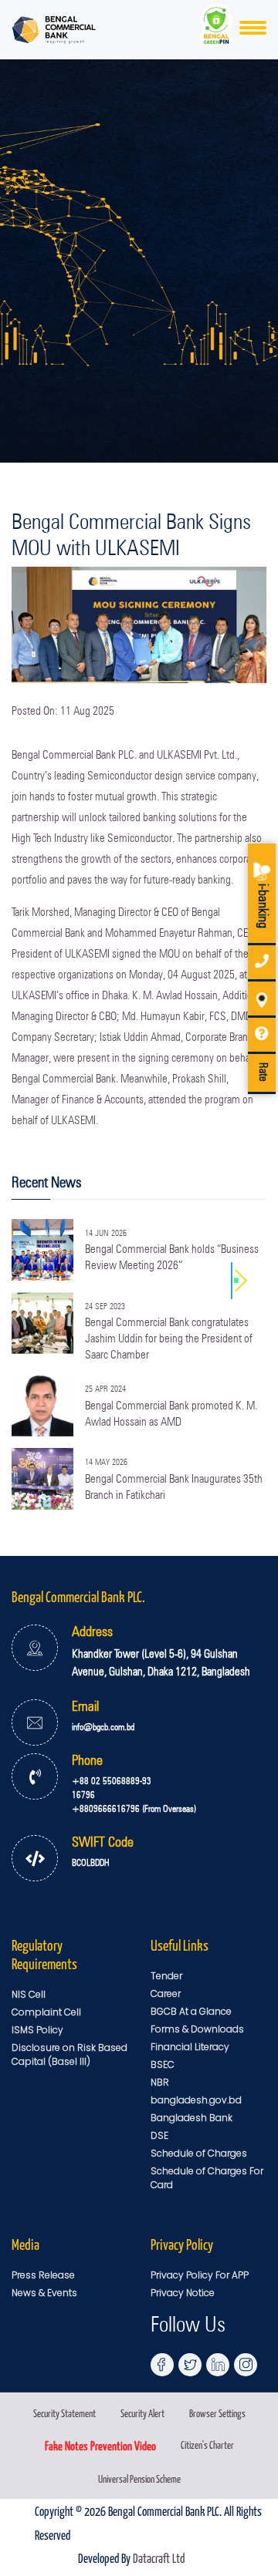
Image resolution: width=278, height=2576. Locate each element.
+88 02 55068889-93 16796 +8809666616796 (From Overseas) (134, 1795)
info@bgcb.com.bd (103, 1727)
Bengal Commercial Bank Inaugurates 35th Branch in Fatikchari (174, 1487)
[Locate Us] (262, 1000)
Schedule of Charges (199, 2153)
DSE (159, 2135)
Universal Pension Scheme (139, 2478)
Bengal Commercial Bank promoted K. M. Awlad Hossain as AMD (171, 1414)
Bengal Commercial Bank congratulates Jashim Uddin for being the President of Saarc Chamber (169, 1339)
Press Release (43, 2275)
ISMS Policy (37, 2030)
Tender (166, 1976)
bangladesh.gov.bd (196, 2100)
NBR (160, 2082)
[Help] (262, 1036)
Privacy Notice (183, 2293)
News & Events (44, 2293)
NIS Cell (29, 1994)
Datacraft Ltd (159, 2557)
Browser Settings (217, 2413)
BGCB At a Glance (191, 2011)
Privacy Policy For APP (200, 2275)
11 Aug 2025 (87, 711)
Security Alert (142, 2413)
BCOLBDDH (91, 1862)
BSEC (163, 2064)
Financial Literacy (190, 2047)
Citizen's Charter (207, 2445)
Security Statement (64, 2413)
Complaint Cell (46, 2012)
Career (166, 1993)
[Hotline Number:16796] (262, 963)
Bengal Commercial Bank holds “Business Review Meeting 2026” (172, 1257)
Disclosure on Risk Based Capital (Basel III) (69, 2054)
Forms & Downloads (197, 2029)
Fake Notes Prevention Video (100, 2445)
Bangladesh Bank (192, 2118)
